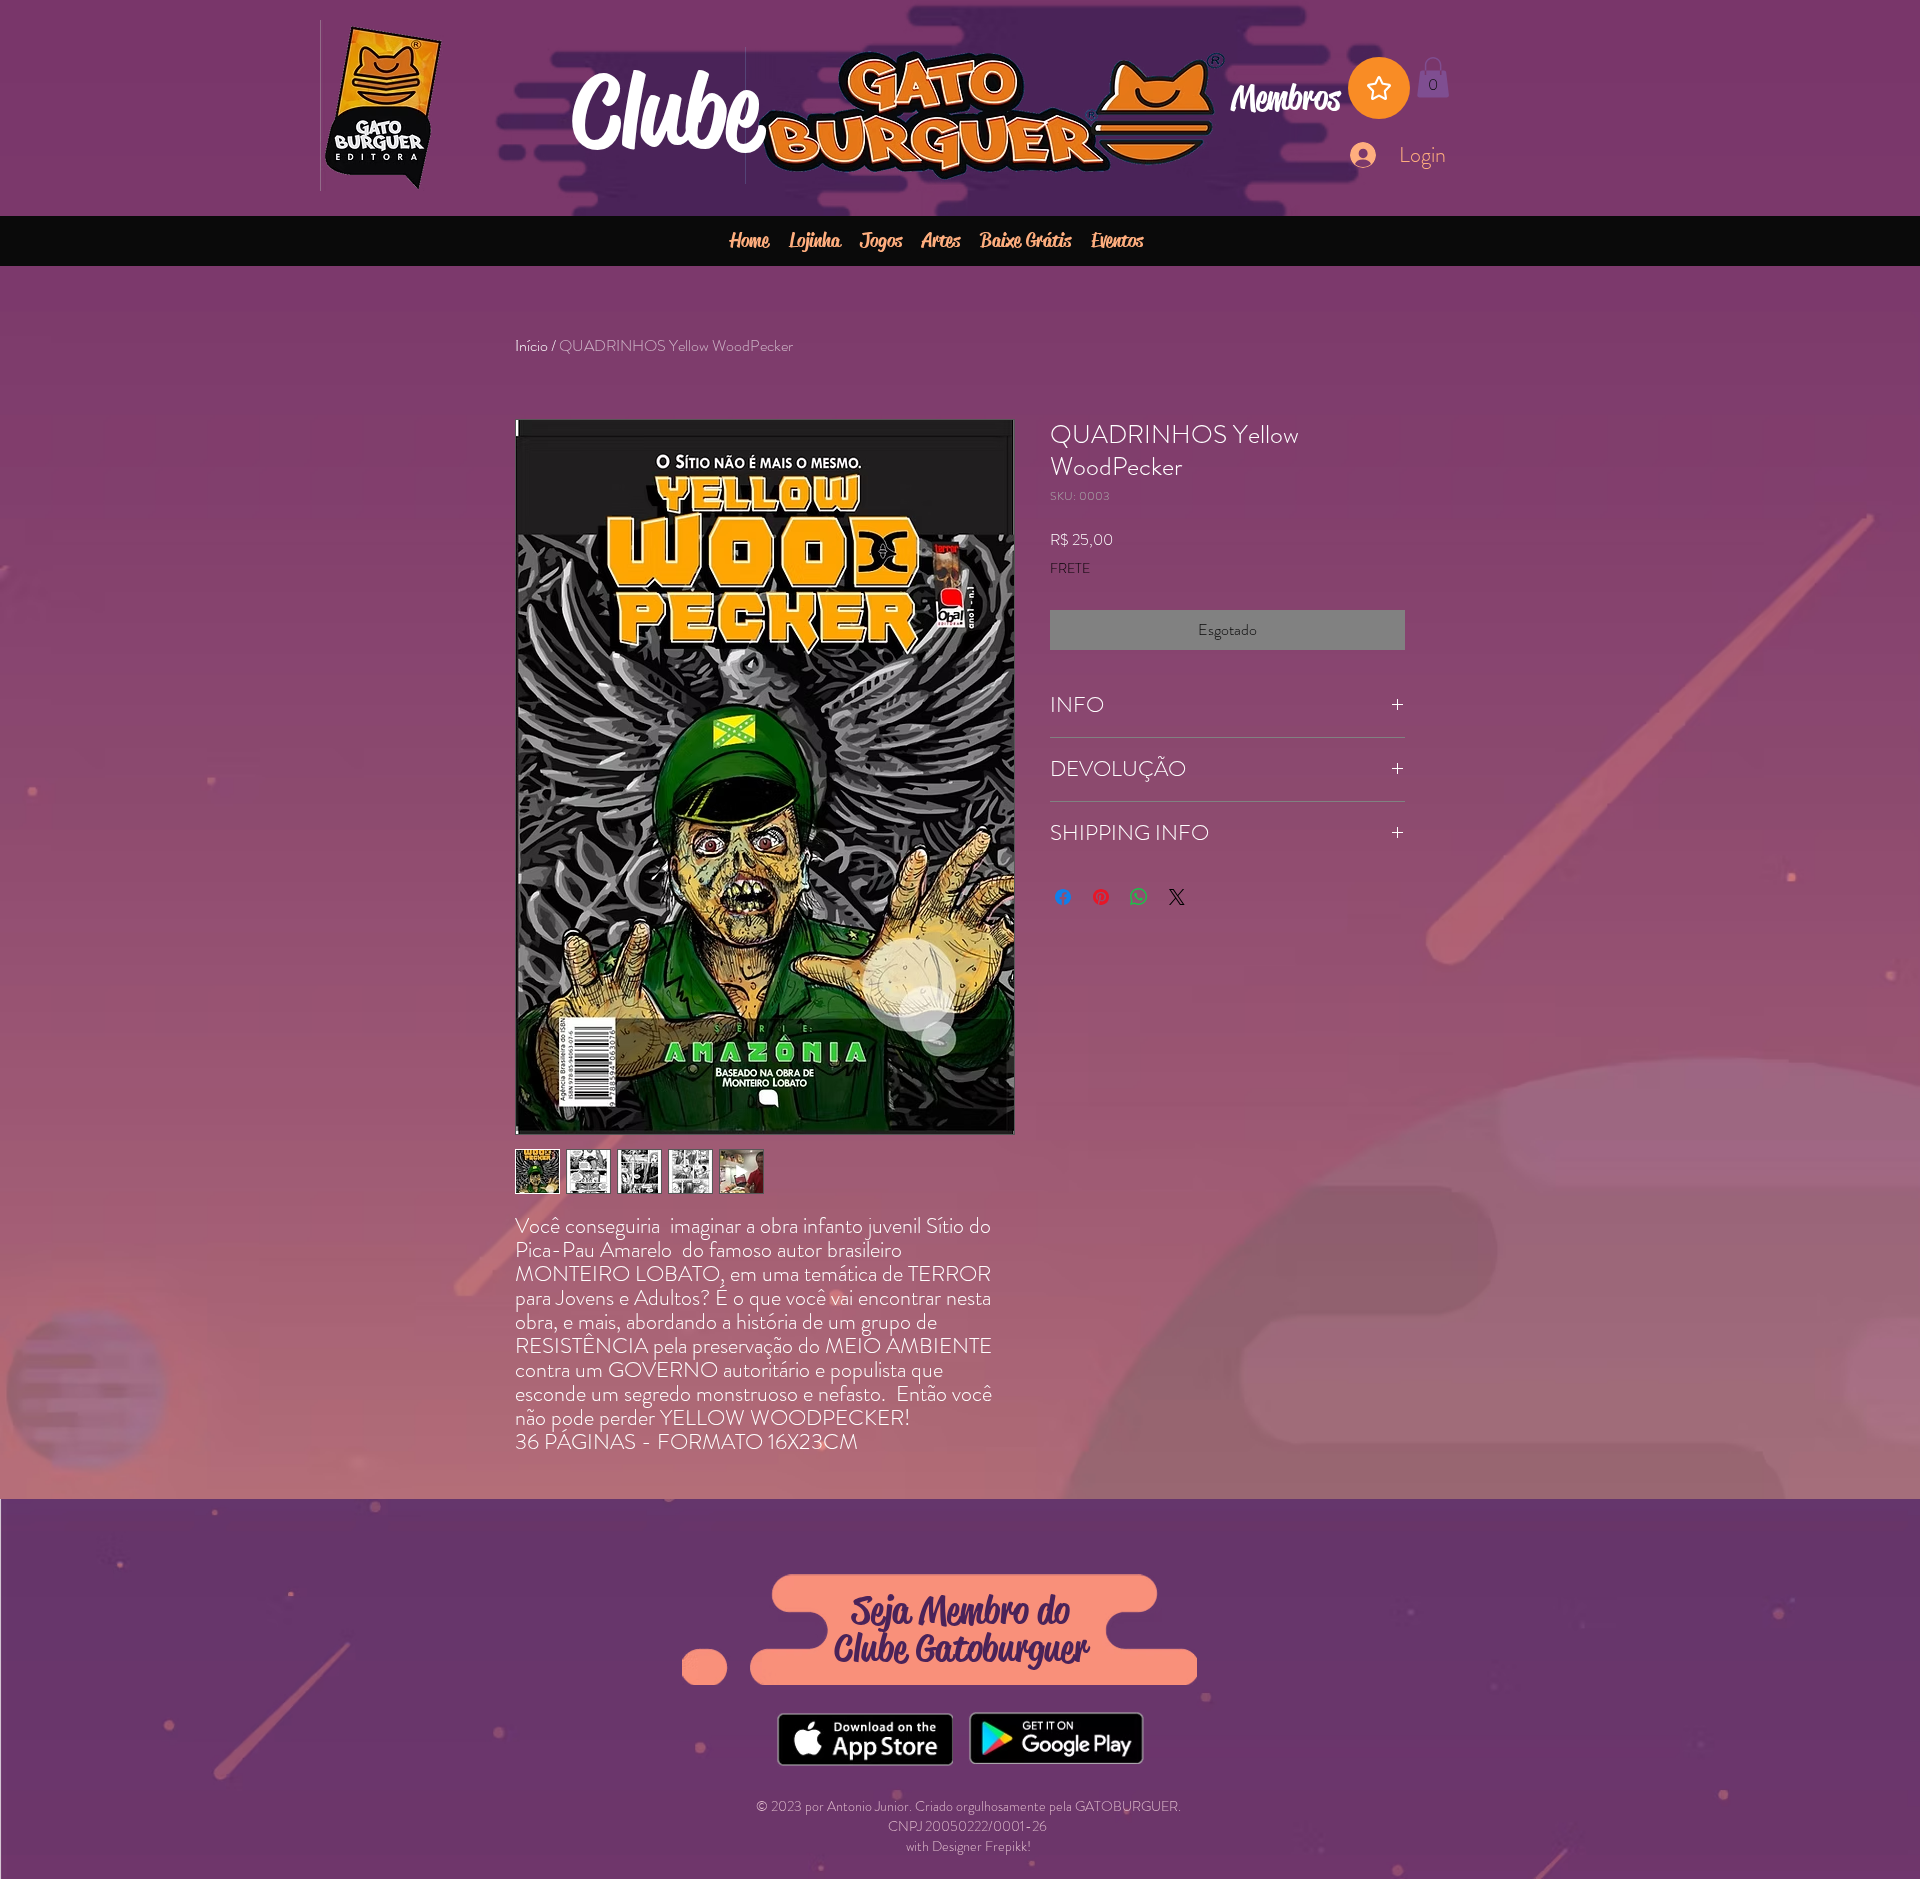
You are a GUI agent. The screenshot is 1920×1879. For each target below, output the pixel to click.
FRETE (1070, 568)
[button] (1433, 77)
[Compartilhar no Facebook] (1063, 897)
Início (531, 345)
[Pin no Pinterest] (1101, 897)
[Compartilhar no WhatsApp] (1139, 897)
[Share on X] (1177, 897)
